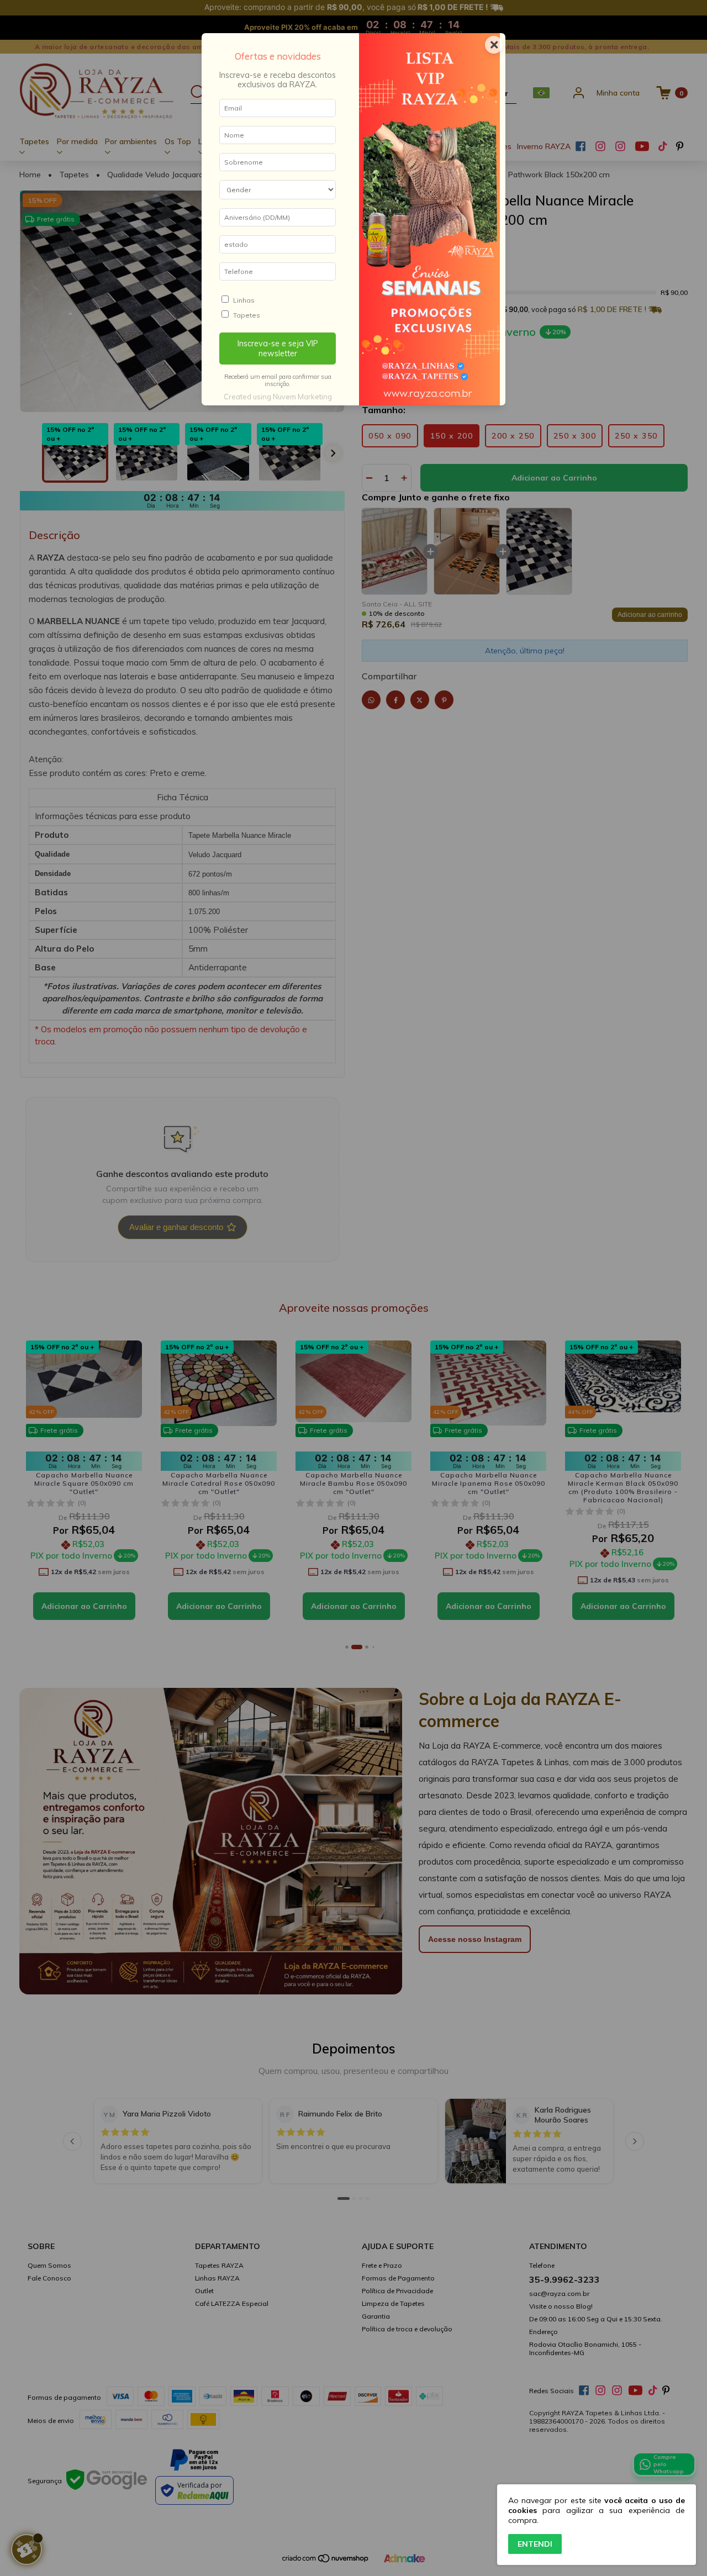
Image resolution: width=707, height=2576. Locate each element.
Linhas (244, 300)
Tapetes (247, 315)
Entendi (535, 2544)
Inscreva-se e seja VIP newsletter (278, 349)
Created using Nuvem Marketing (278, 397)
